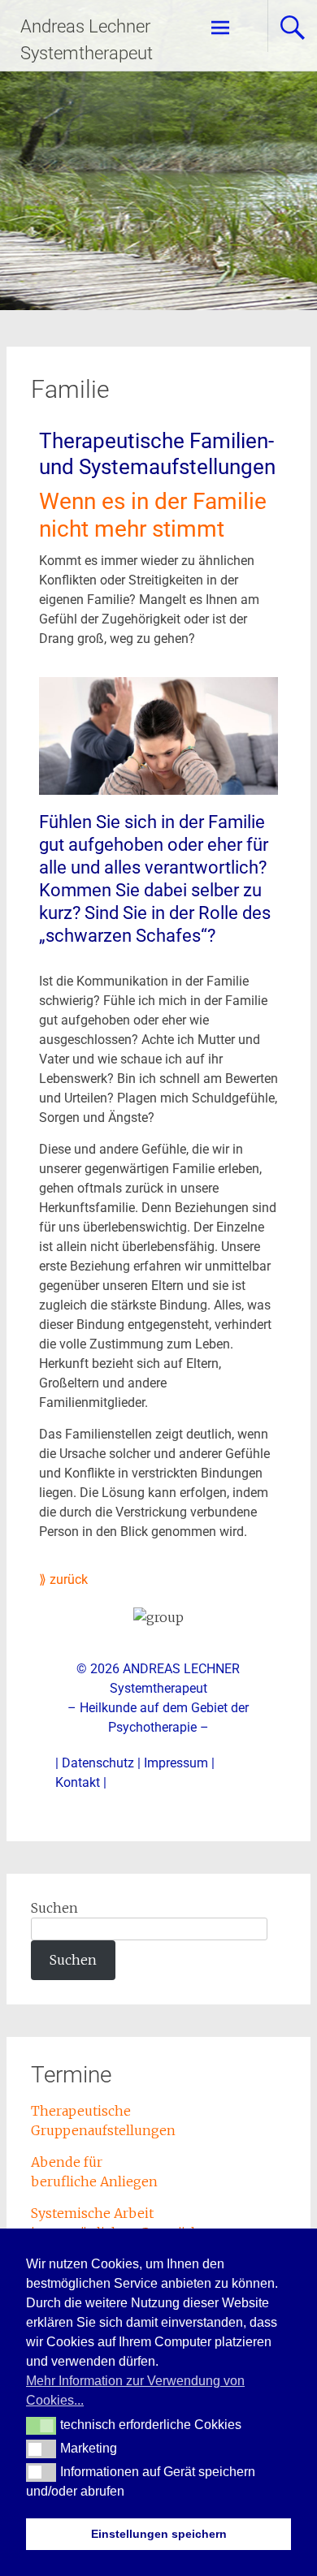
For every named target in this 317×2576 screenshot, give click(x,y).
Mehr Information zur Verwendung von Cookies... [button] (135, 2390)
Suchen (54, 1908)
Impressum (176, 1763)
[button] (41, 2426)
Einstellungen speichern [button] (159, 2534)
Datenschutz (98, 1763)
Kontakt (78, 1782)
